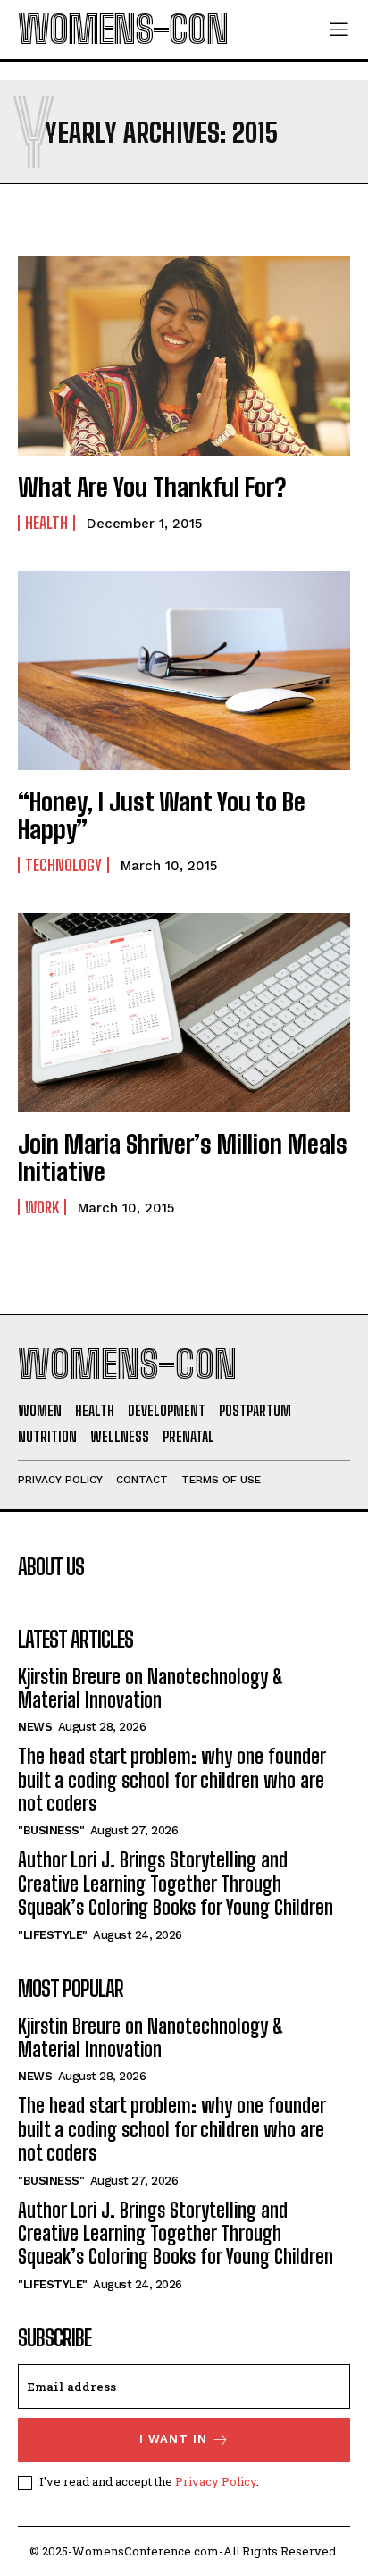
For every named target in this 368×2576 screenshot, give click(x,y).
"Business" (51, 1830)
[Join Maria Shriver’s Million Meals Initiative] (184, 1013)
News (35, 1727)
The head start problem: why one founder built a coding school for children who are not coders (171, 1780)
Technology (63, 865)
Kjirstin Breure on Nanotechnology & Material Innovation (151, 1688)
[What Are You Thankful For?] (184, 356)
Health (46, 523)
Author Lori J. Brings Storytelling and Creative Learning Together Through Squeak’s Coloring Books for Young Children (176, 1884)
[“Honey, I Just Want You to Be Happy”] (184, 671)
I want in (173, 2439)
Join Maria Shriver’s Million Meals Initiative (183, 1158)
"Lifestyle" (53, 1935)
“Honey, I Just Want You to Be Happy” (162, 815)
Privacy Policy (216, 2481)
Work (42, 1207)
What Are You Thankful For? (152, 487)
